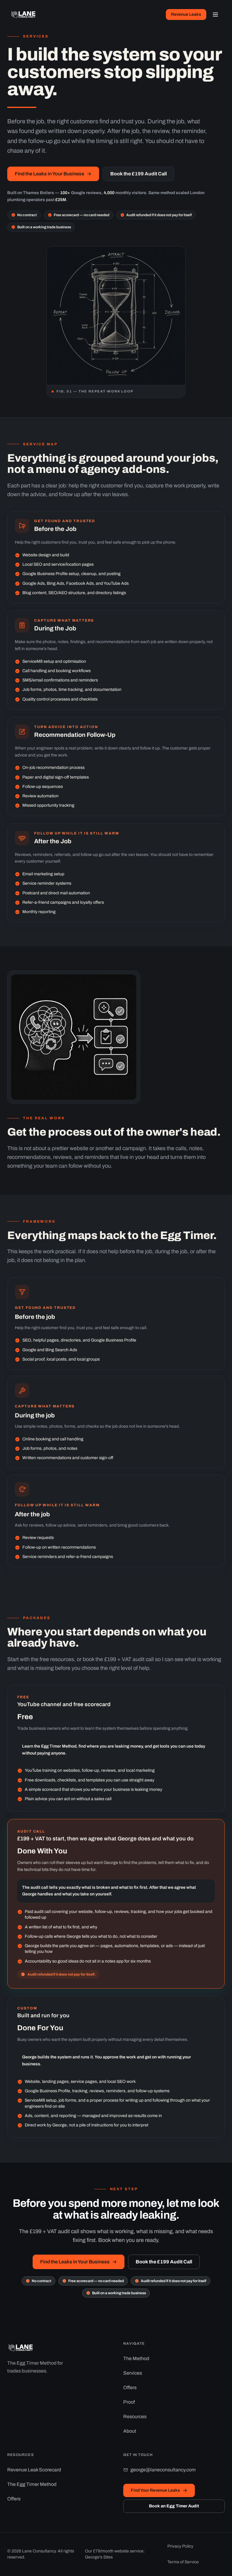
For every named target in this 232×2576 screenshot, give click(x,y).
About (130, 2431)
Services (133, 2373)
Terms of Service (183, 2562)
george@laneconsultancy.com (163, 2470)
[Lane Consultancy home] (24, 15)
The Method (136, 2358)
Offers (130, 2387)
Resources (135, 2417)
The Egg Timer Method (32, 2484)
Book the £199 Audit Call (139, 174)
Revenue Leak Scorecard (34, 2470)
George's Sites (99, 2557)
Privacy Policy (180, 2546)
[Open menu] (215, 15)
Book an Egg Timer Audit (174, 2506)
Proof (129, 2402)
